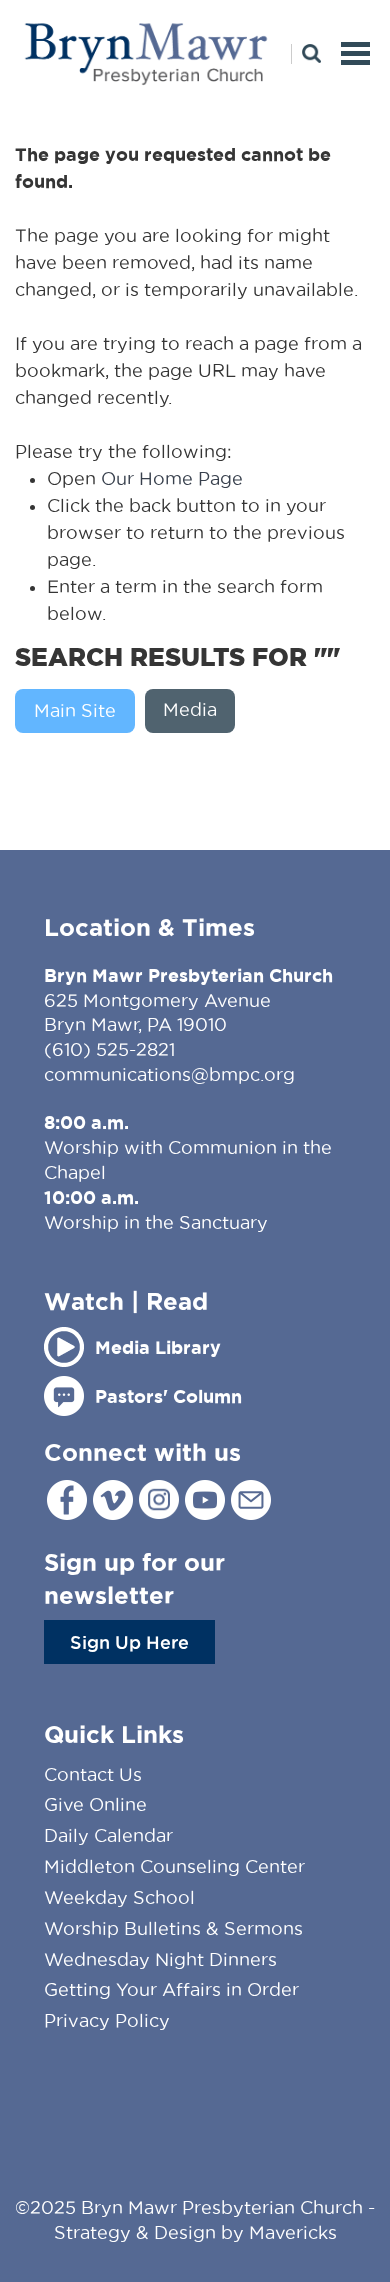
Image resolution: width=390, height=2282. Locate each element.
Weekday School (119, 1897)
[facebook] (67, 1500)
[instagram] (159, 1499)
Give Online (95, 1804)
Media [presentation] (190, 709)
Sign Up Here (129, 1642)
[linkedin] (251, 1500)
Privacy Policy (107, 2020)
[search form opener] (306, 54)
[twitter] (113, 1500)
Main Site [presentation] (75, 710)
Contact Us (93, 1774)
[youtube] (205, 1500)
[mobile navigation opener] (355, 53)
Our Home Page (172, 478)
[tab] (80, 711)
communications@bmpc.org (169, 1074)
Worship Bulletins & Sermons (173, 1928)
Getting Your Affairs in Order (171, 1989)
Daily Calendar (108, 1835)
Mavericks (293, 2232)
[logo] (147, 26)
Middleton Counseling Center (174, 1866)
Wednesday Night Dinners (160, 1959)
